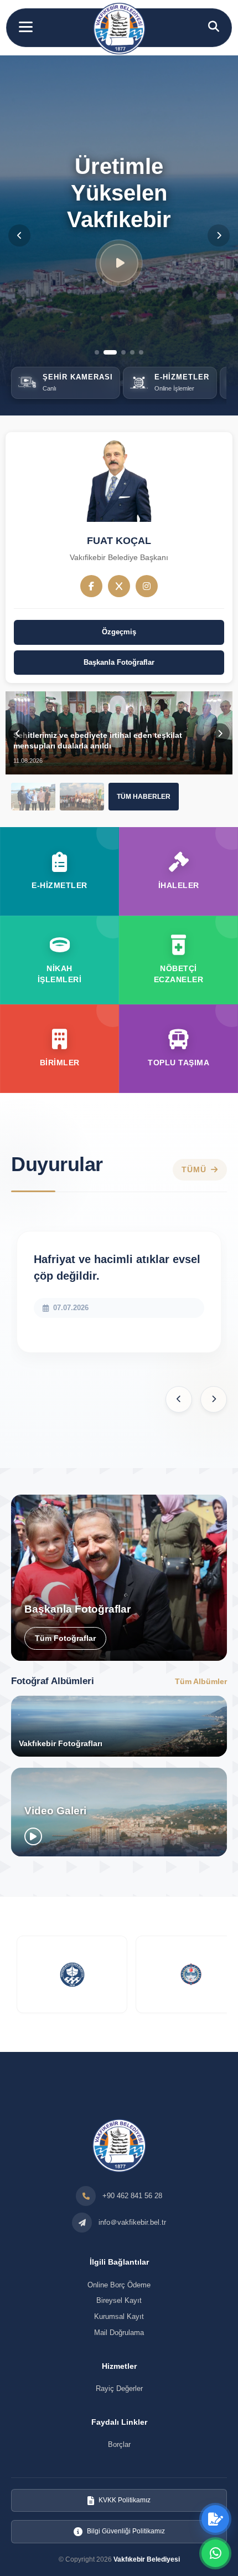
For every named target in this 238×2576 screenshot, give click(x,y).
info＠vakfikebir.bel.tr (132, 2222)
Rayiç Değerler (119, 2388)
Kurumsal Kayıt (119, 2316)
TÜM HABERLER (144, 797)
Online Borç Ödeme (119, 2285)
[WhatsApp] (215, 2553)
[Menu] (26, 27)
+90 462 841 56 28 (132, 2196)
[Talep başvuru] (215, 2519)
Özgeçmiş (119, 632)
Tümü (194, 1170)
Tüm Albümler (201, 1681)
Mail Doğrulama (119, 2333)
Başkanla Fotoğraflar (119, 662)
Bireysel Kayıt (119, 2300)
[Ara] (214, 27)
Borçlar (119, 2444)
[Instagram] (147, 586)
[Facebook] (91, 586)
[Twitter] (119, 586)
